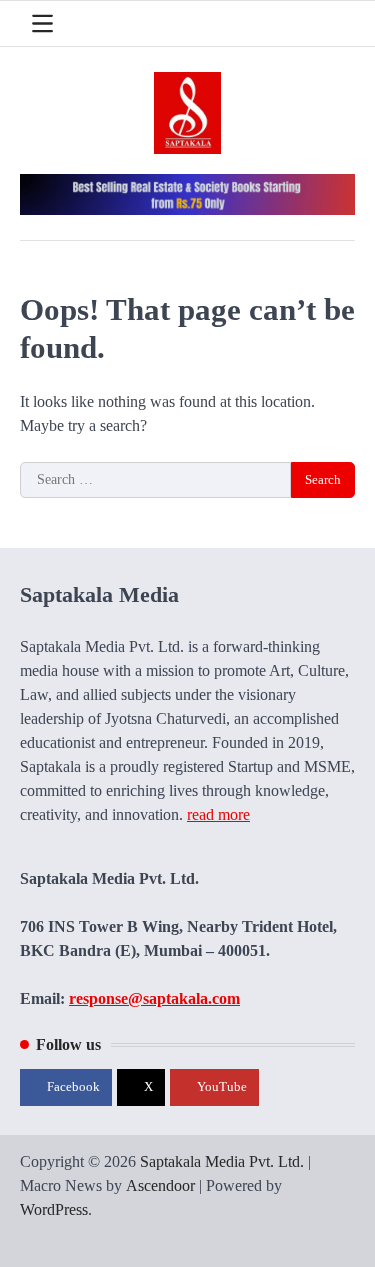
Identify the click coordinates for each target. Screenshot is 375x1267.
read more (218, 814)
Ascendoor (160, 1185)
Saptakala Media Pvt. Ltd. (222, 1161)
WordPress (54, 1209)
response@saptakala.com (154, 998)
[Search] (340, 24)
